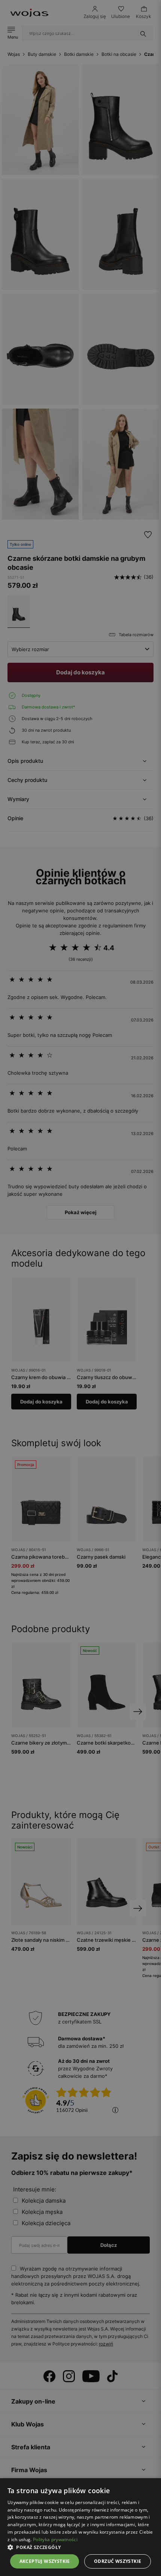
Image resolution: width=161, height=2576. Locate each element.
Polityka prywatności (55, 2539)
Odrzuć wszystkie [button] (118, 2561)
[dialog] (80, 1288)
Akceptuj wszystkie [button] (45, 2561)
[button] (80, 2547)
